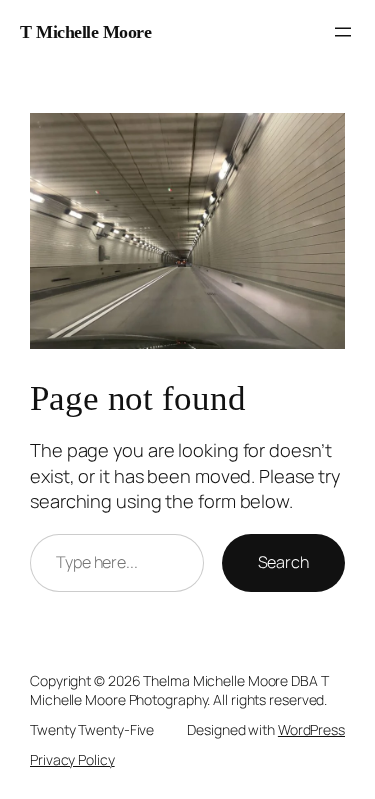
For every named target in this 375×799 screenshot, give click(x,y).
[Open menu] (343, 32)
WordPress (311, 729)
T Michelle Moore (85, 32)
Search (283, 562)
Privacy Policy (72, 759)
